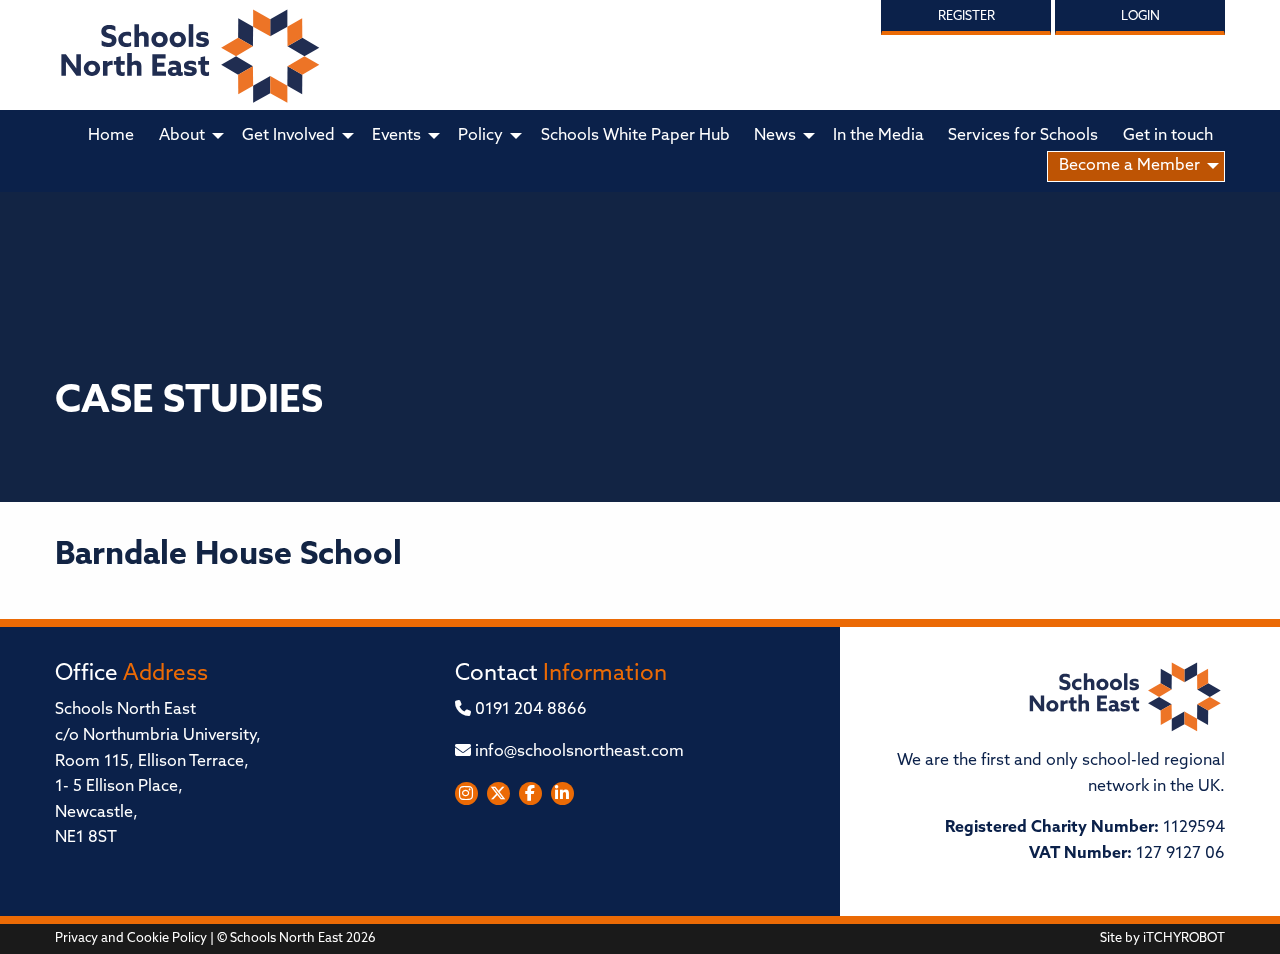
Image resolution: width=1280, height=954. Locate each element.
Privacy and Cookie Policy (131, 938)
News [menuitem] (775, 136)
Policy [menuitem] (480, 136)
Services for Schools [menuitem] (1023, 136)
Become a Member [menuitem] (1129, 166)
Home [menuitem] (111, 136)
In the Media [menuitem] (878, 136)
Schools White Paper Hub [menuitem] (635, 136)
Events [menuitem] (396, 136)
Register (966, 16)
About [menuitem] (182, 136)
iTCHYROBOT (1184, 938)
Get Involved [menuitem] (288, 136)
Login (1140, 16)
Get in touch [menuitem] (1168, 136)
